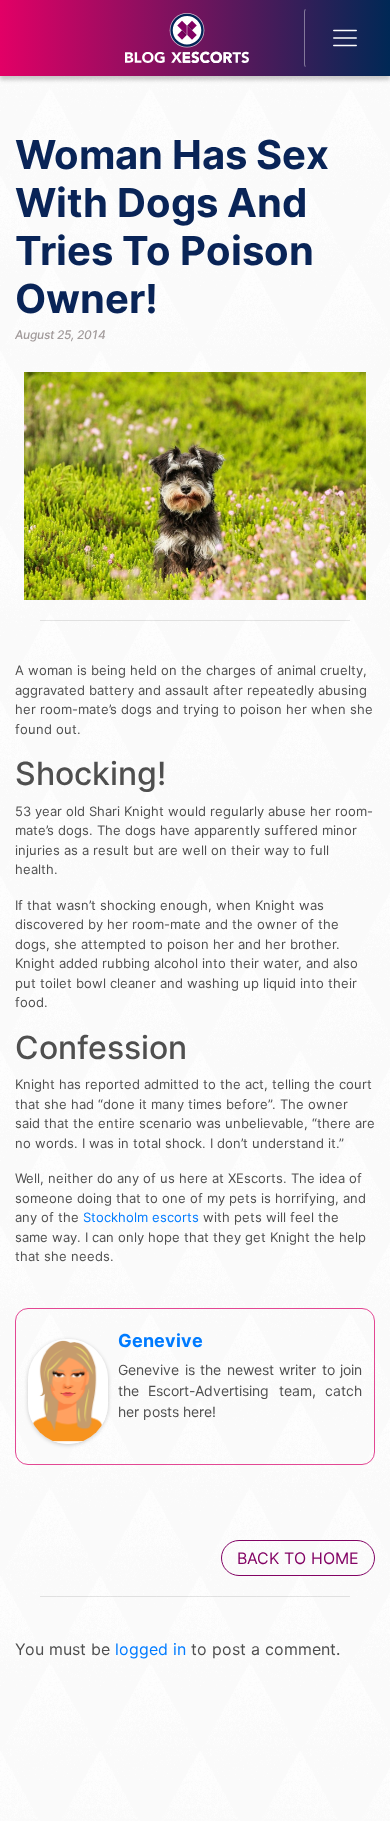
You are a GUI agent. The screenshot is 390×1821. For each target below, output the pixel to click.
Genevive (160, 1340)
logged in (150, 1649)
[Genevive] (68, 1391)
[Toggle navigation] (331, 38)
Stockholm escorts (141, 1217)
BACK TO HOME (298, 1558)
